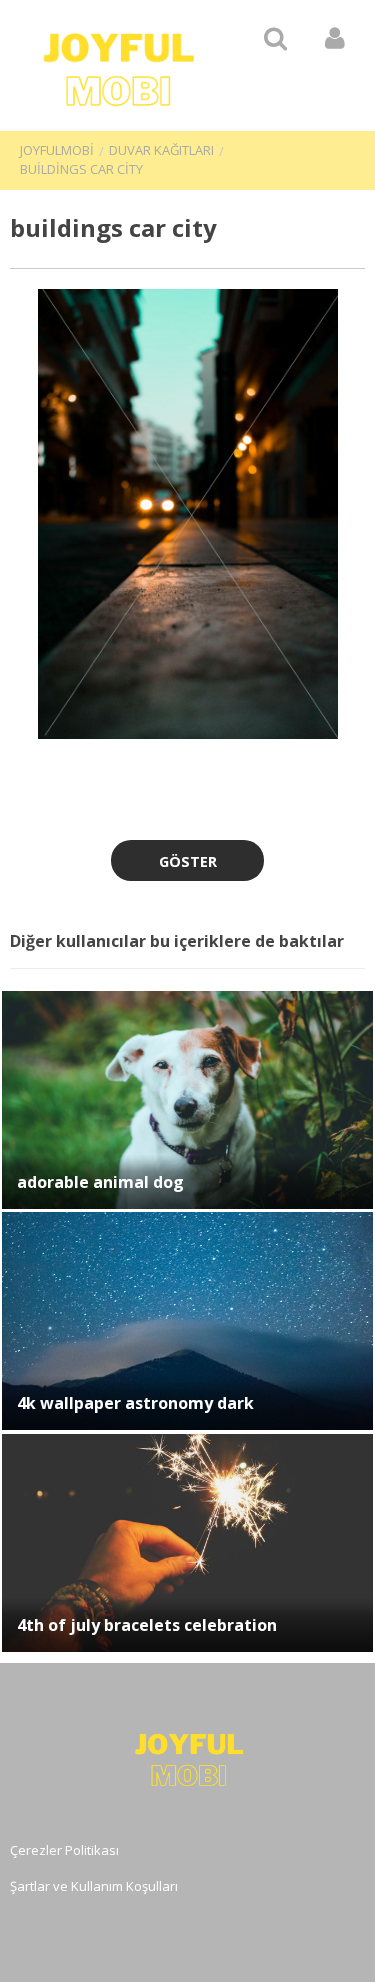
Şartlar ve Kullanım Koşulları (94, 1886)
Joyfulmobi (57, 150)
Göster (188, 861)
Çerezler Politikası (64, 1850)
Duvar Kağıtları (161, 150)
